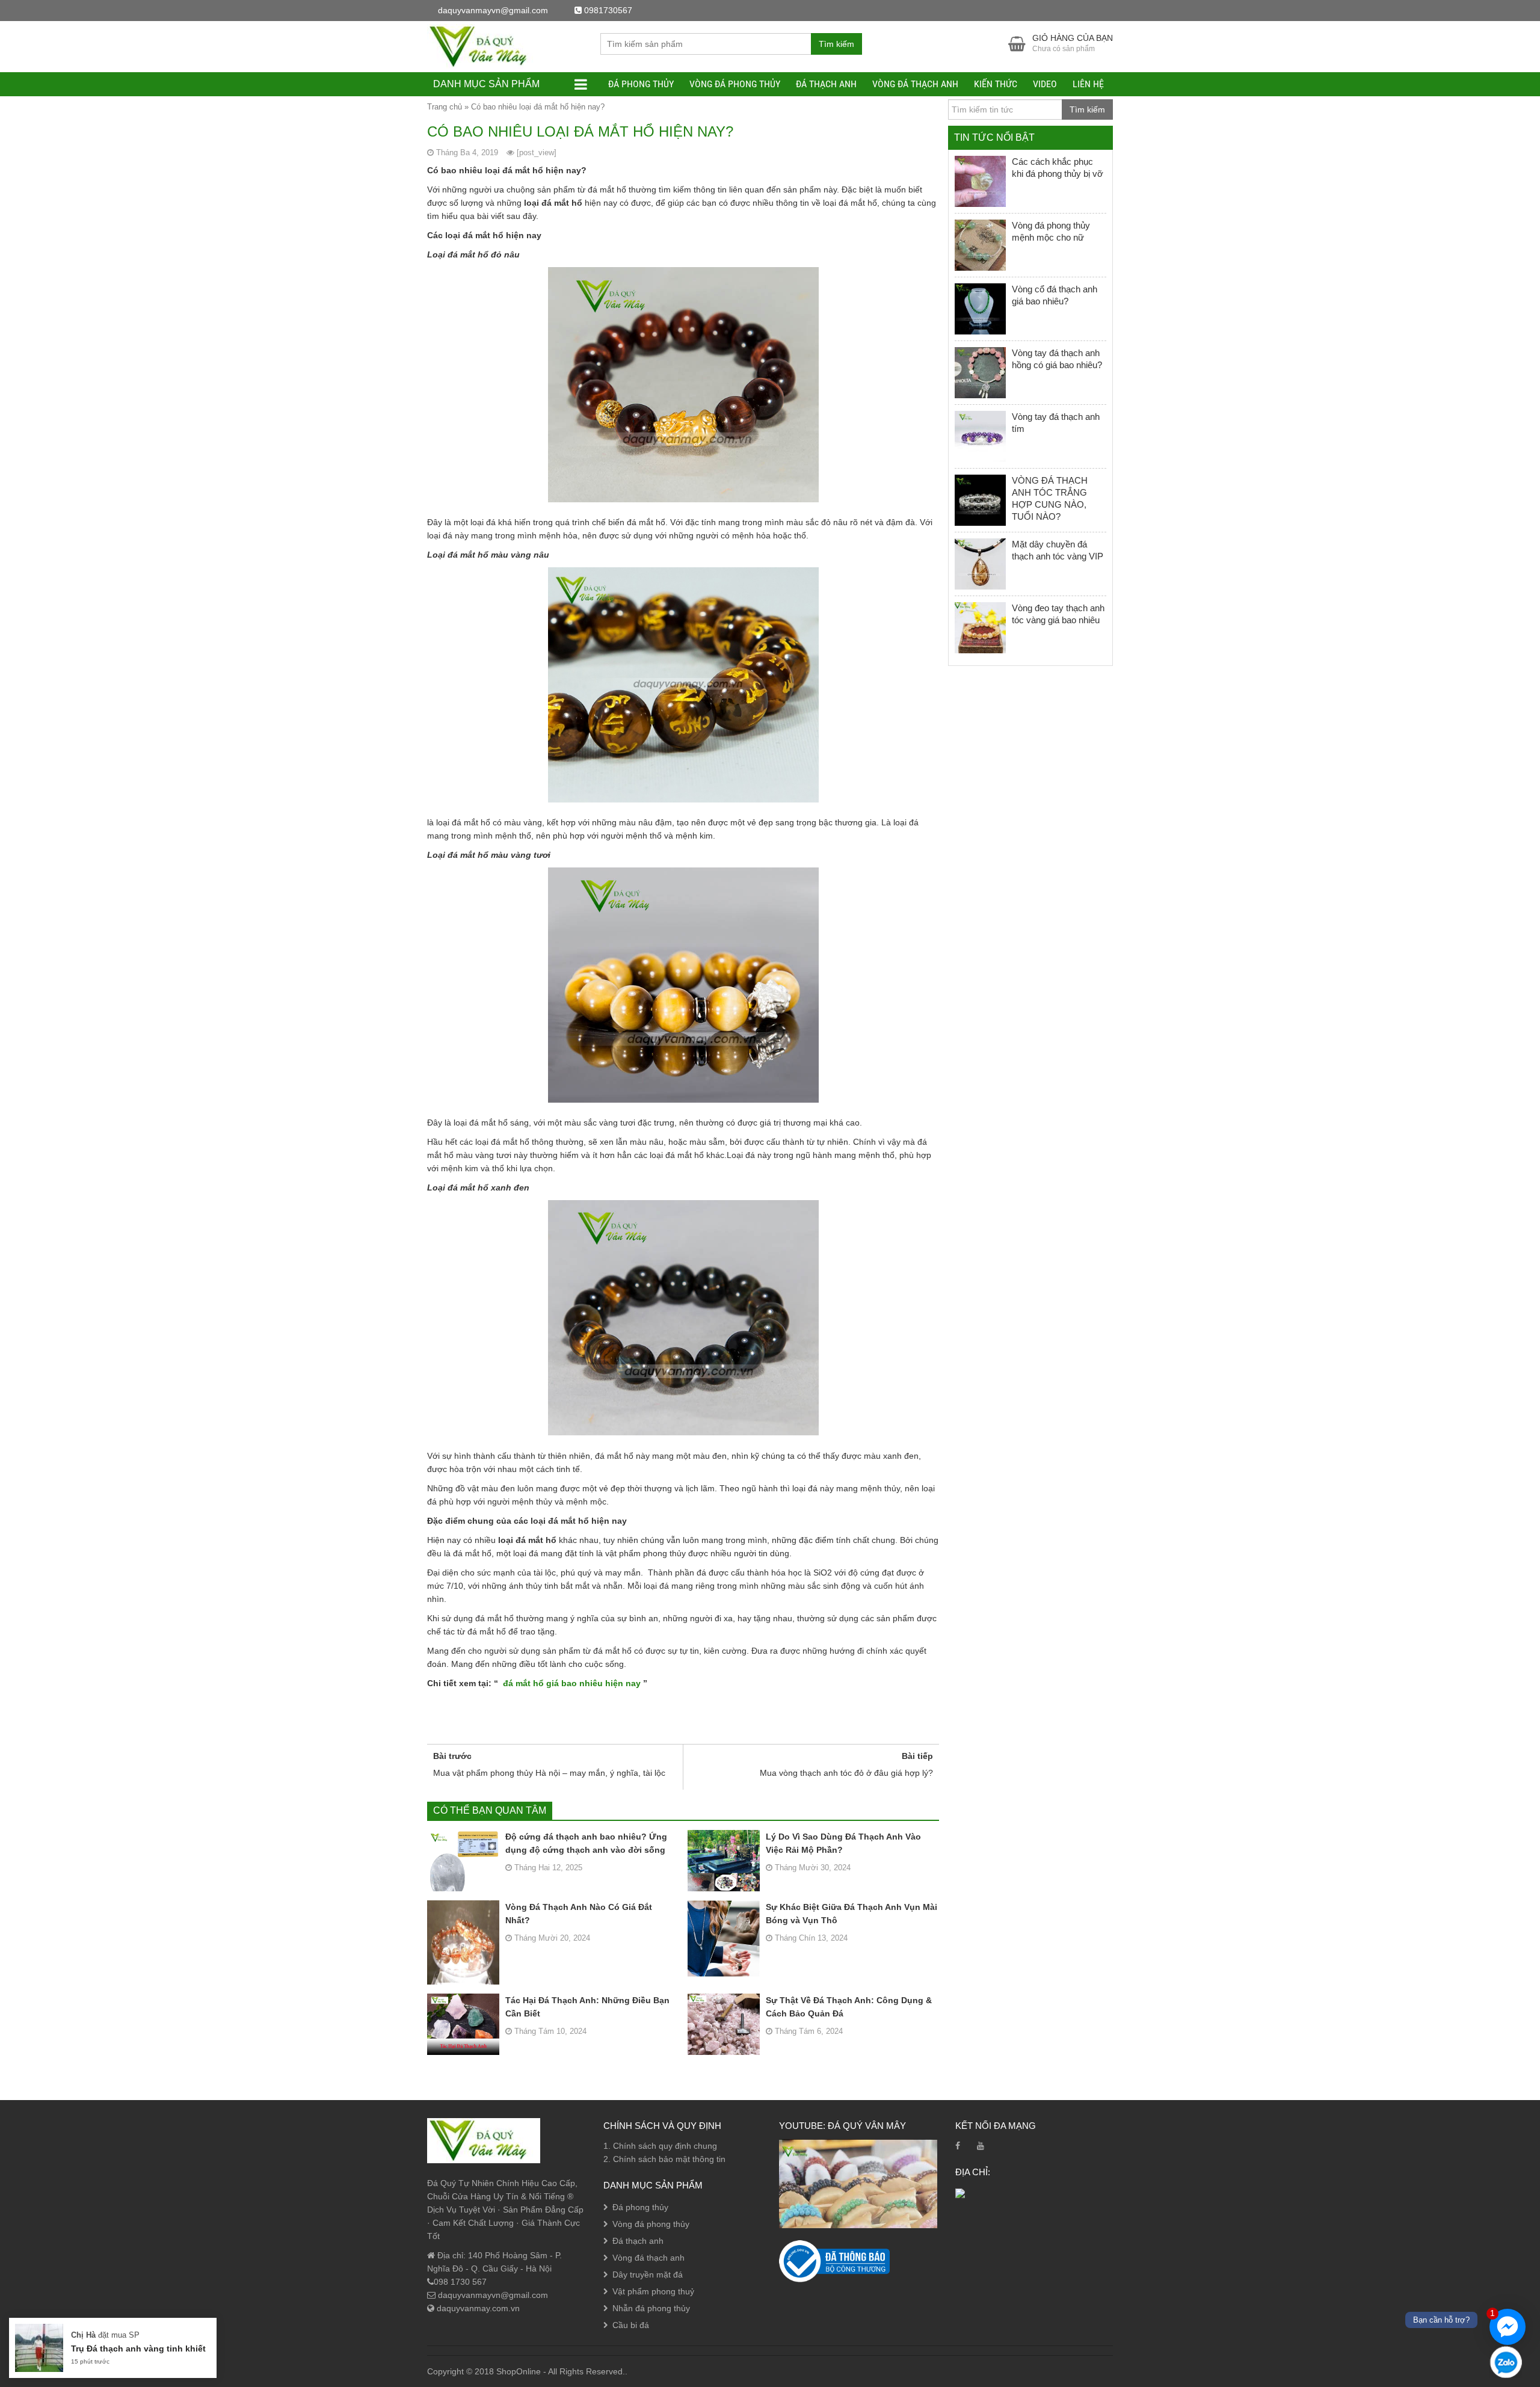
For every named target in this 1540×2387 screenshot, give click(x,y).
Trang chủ (445, 107)
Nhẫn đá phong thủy (651, 2308)
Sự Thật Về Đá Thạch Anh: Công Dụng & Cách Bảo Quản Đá (849, 2007)
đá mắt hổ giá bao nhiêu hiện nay (572, 1683)
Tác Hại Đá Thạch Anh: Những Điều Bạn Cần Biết (587, 2007)
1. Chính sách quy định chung (660, 2146)
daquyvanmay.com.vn (477, 2308)
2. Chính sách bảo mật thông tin (664, 2159)
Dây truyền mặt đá (648, 2275)
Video (1045, 84)
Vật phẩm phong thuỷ (653, 2291)
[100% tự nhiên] (484, 46)
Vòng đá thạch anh (915, 84)
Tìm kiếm (836, 44)
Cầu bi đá (631, 2325)
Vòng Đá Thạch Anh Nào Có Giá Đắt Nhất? (579, 1914)
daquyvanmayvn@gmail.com (492, 2295)
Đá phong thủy (641, 84)
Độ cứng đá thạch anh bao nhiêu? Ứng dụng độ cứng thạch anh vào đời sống (586, 1843)
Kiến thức (996, 84)
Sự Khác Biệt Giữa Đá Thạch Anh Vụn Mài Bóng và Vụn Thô (852, 1914)
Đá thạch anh (826, 84)
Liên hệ (1088, 84)
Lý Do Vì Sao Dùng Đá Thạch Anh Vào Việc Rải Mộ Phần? (843, 1843)
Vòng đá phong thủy (735, 84)
